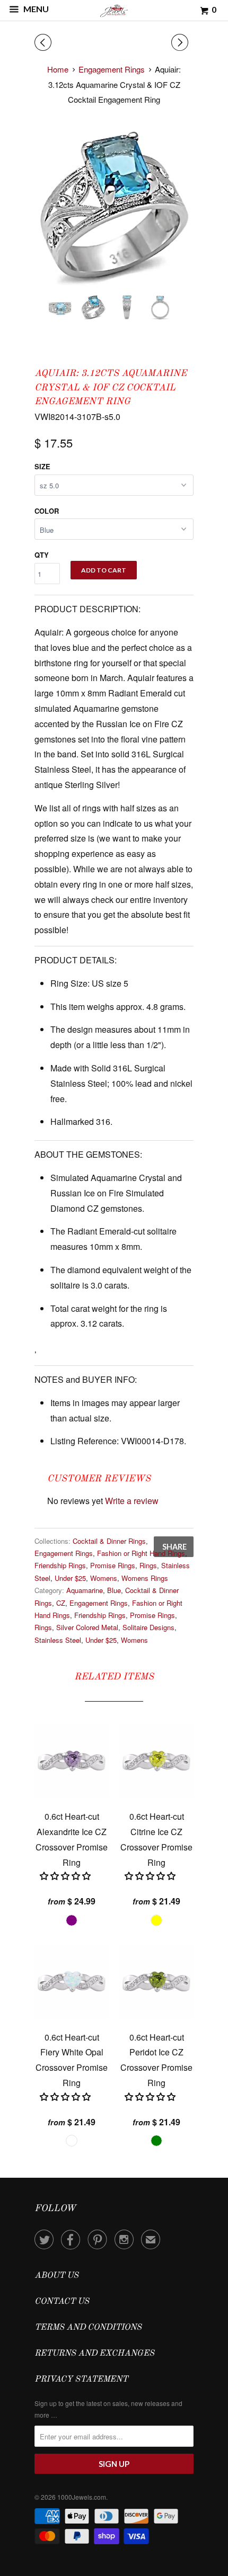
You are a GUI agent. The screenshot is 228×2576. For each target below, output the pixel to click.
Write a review (132, 1501)
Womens (104, 1578)
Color (47, 511)
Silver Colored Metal (87, 1627)
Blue (114, 1590)
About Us (56, 2276)
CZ (61, 1603)
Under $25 (70, 1578)
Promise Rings (113, 1565)
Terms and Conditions (88, 2328)
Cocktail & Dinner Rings (109, 1541)
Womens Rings (145, 1578)
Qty (42, 555)
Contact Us (62, 2302)
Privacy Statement (81, 2380)
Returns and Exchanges (94, 2354)
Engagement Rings (64, 1553)
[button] (66, 1876)
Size (42, 466)
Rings (148, 1565)
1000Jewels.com (82, 2497)
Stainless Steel (58, 1640)
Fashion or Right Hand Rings (141, 1553)
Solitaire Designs (148, 1627)
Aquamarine (85, 1590)
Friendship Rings (60, 1565)
